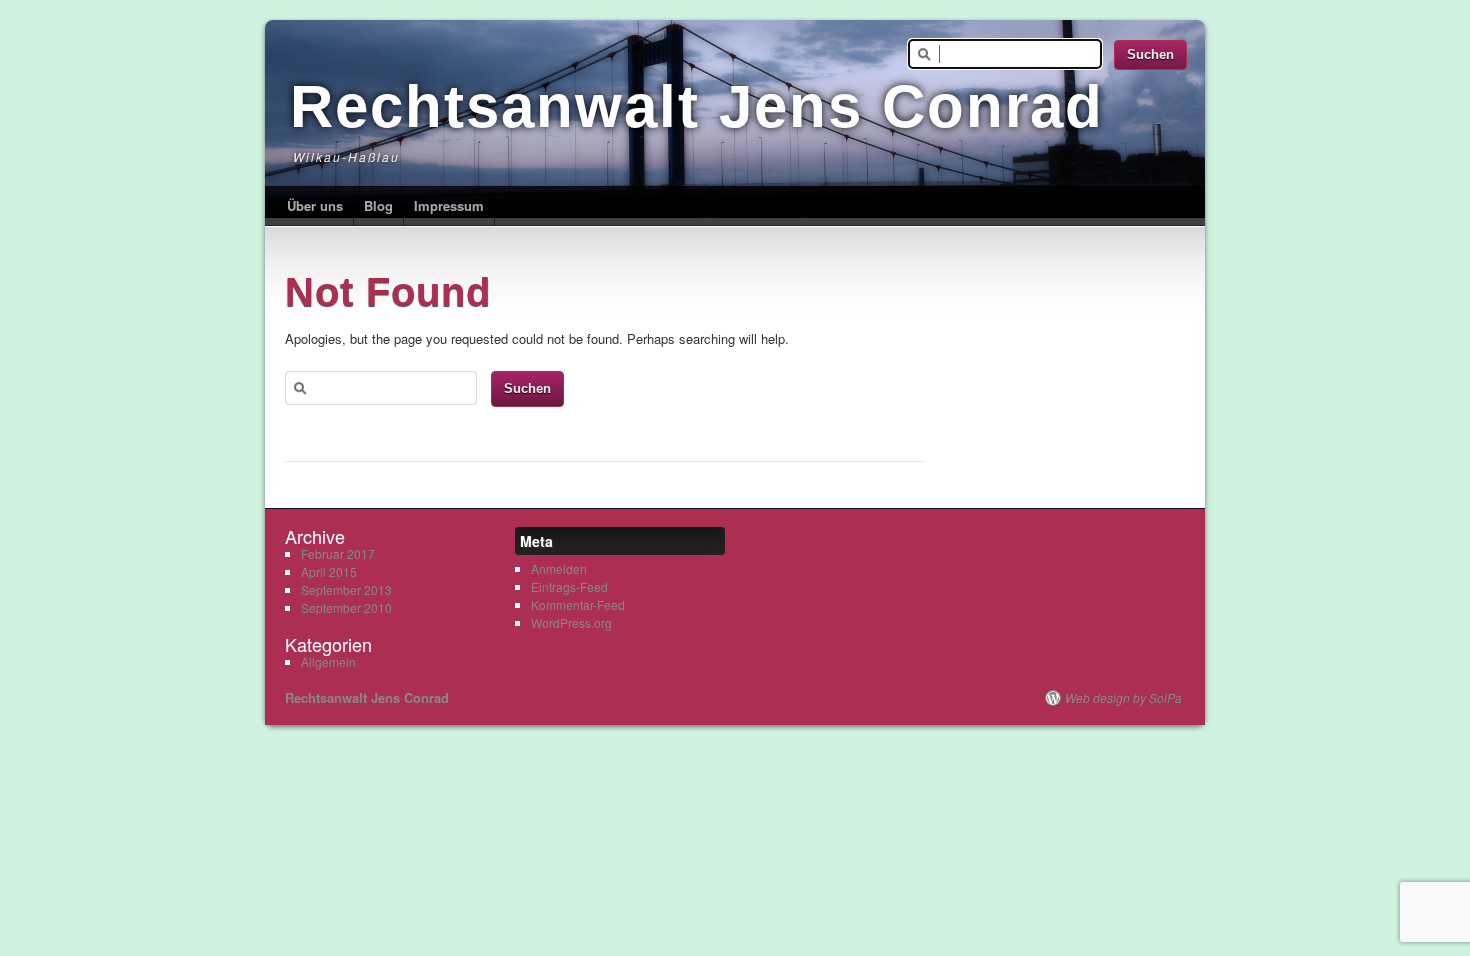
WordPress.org (571, 622)
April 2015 (329, 571)
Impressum (449, 205)
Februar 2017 (338, 553)
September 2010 (346, 607)
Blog (378, 205)
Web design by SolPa (1123, 698)
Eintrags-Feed (569, 586)
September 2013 (346, 589)
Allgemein (328, 661)
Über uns (315, 205)
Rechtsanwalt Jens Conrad (697, 106)
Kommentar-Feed (578, 604)
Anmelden (559, 568)
